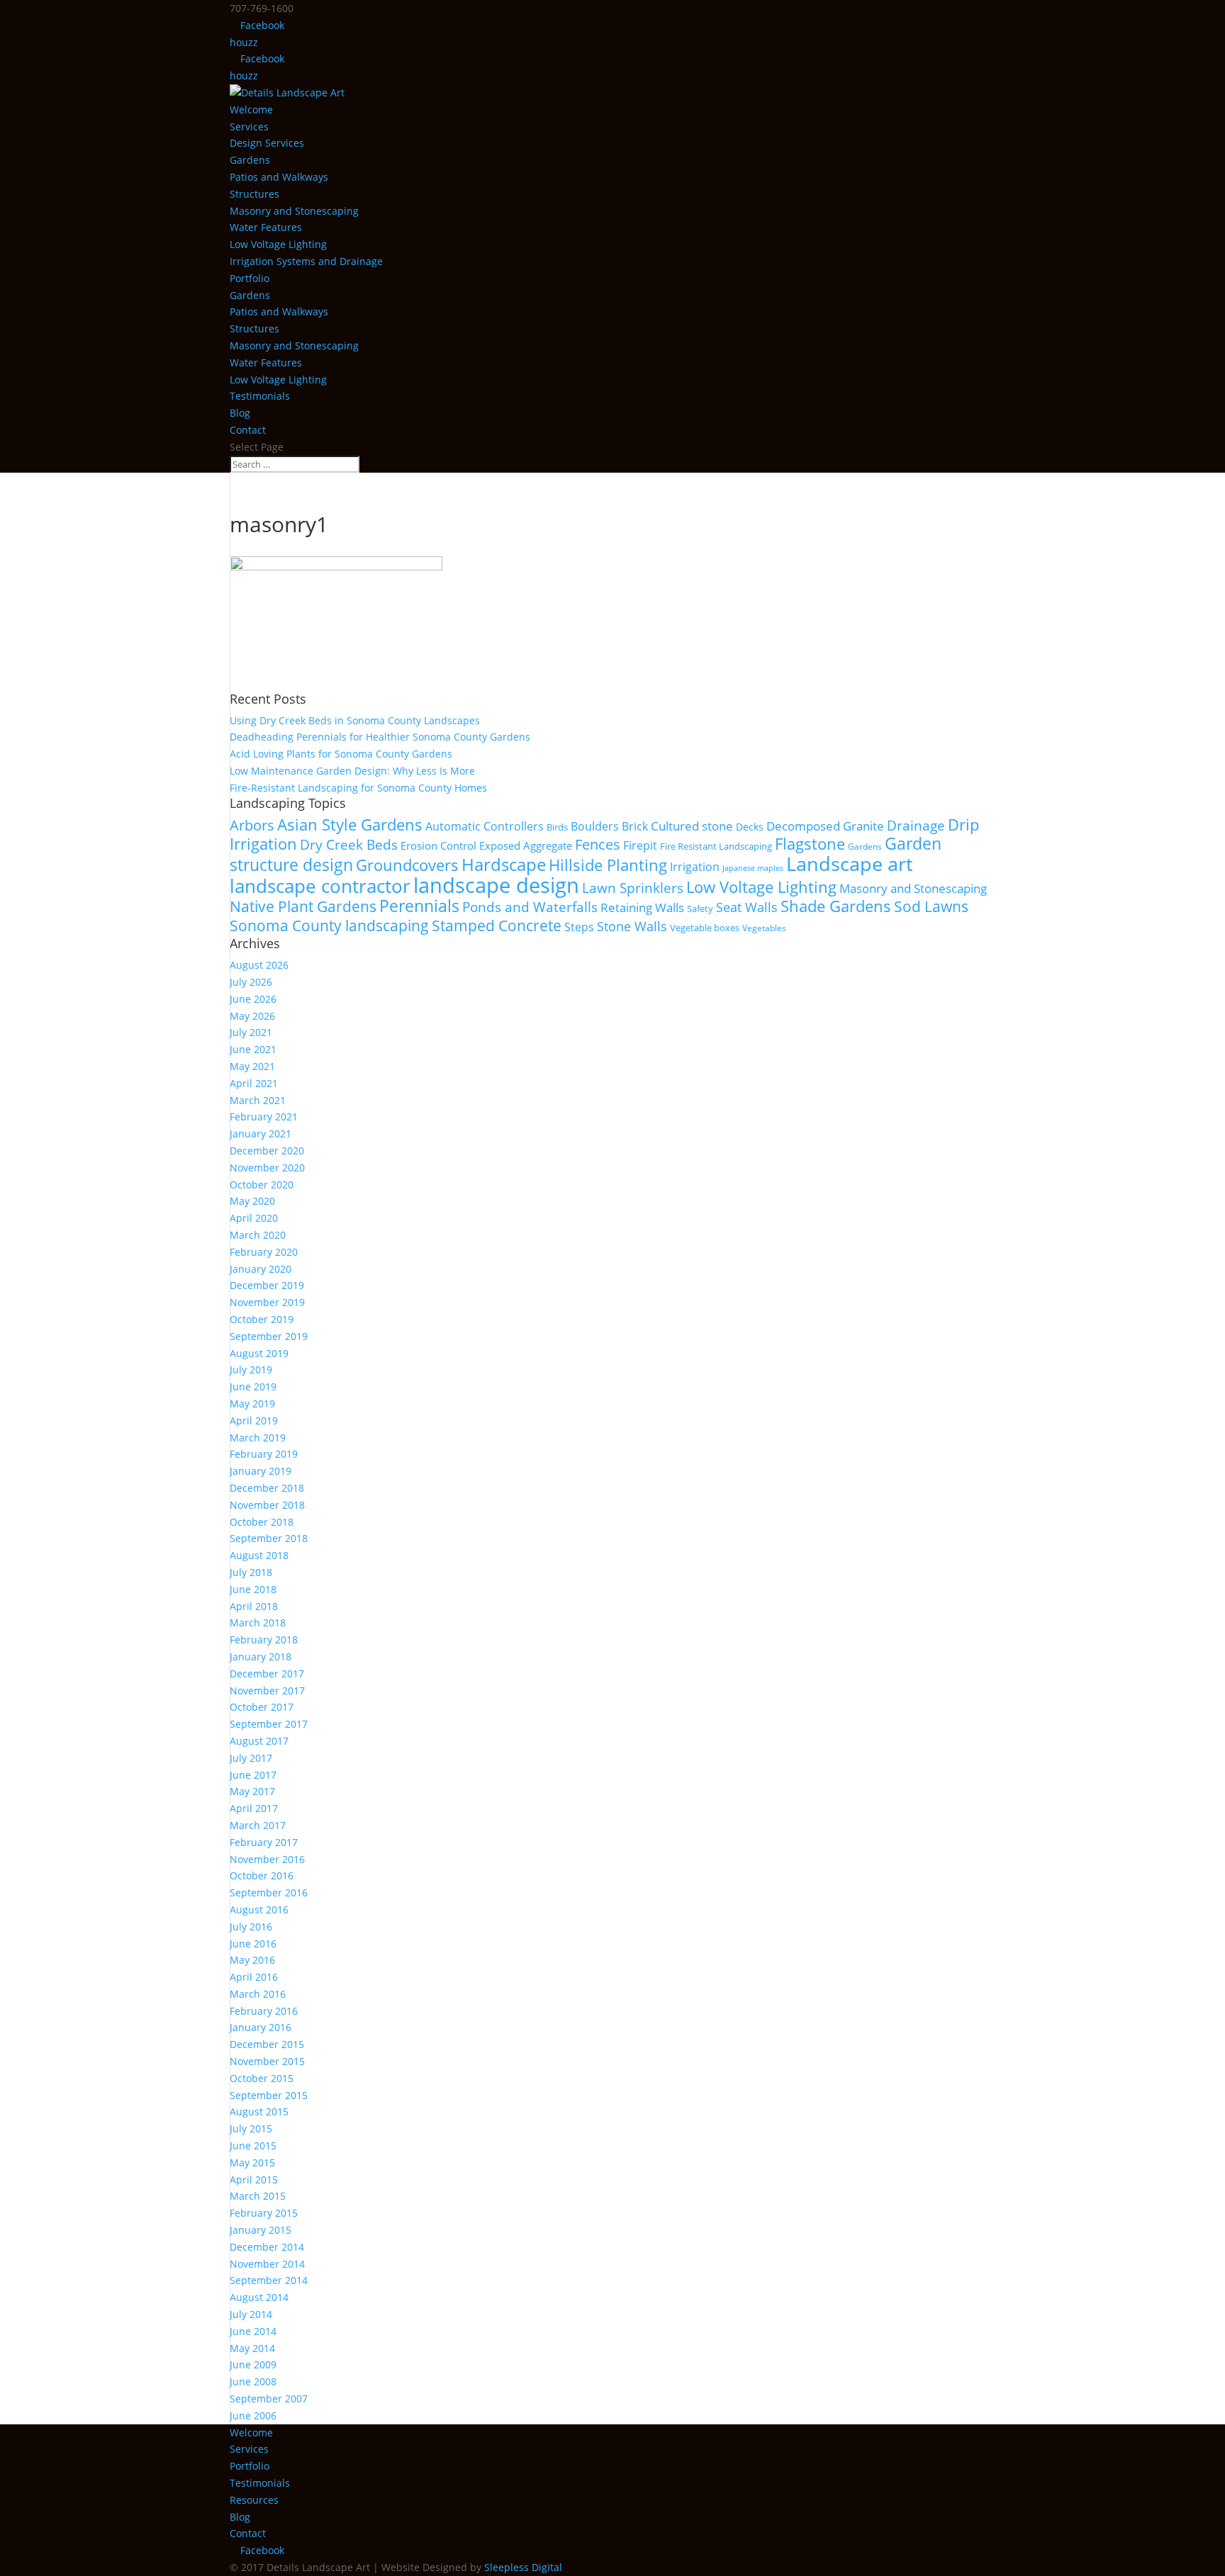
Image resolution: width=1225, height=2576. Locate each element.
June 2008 (253, 2381)
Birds (557, 827)
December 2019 (267, 1285)
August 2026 (259, 965)
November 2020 (267, 1168)
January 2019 (261, 1471)
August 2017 (259, 1741)
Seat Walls (747, 907)
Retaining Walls (642, 907)
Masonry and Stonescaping (294, 211)
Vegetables (764, 928)
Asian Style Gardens (350, 825)
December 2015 (267, 2044)
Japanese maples (753, 868)
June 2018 (253, 1589)
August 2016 (259, 1909)
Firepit (640, 845)
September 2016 (269, 1892)
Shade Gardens (836, 906)
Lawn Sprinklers (633, 888)
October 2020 (262, 1185)
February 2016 (264, 2011)
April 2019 (254, 1421)
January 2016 (261, 2027)
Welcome (251, 109)
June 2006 (253, 2415)
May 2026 (252, 1016)
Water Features (266, 227)
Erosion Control (438, 845)
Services (249, 126)
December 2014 (267, 2247)
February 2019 (264, 1454)
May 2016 (252, 1960)
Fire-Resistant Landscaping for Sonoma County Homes (358, 788)
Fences (598, 844)
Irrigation (695, 867)
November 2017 (267, 1691)
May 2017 (252, 1791)
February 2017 (264, 1842)
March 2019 (258, 1438)
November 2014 (267, 2264)
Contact (248, 430)
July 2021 (251, 1032)
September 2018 (269, 1538)
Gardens (250, 160)
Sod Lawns (931, 906)
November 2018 (267, 1505)
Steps (579, 927)
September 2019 (269, 1336)
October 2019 (262, 1319)
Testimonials (260, 396)
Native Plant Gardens (303, 906)
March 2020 (258, 1235)
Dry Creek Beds (349, 845)
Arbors (252, 825)
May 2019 (252, 1404)
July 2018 (251, 1572)
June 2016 (253, 1944)
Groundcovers (407, 865)
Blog (240, 413)
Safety (700, 909)
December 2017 (267, 1674)
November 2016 (267, 1859)
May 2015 (252, 2162)
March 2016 (258, 1994)
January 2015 (261, 2230)
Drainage (916, 825)
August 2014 (259, 2297)
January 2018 (261, 1657)
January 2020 (261, 1269)
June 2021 (253, 1049)
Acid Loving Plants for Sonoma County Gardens (341, 754)
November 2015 (267, 2061)
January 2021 (261, 1134)
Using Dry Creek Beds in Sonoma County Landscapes (355, 720)
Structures (254, 194)
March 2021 (258, 1100)
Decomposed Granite (825, 826)
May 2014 (252, 2348)
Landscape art (850, 864)
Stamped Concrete (497, 925)
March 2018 (258, 1622)
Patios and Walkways (279, 177)
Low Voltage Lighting (278, 244)
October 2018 (262, 1522)
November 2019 (267, 1302)
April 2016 (254, 1977)
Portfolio (250, 278)
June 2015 (253, 2145)
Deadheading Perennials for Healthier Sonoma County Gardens (380, 737)
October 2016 (262, 1875)
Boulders (595, 826)
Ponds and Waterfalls (530, 907)
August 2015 (259, 2111)
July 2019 (251, 1369)
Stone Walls (632, 926)
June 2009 (253, 2364)
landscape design (496, 885)
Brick (635, 826)
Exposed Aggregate (526, 845)
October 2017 (262, 1707)
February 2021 (264, 1117)
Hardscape (504, 865)
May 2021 (252, 1066)
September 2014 (269, 2280)
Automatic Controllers (485, 826)
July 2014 (251, 2314)
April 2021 (254, 1083)
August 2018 (259, 1555)
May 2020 (252, 1201)
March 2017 (258, 1825)
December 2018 (267, 1488)
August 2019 (259, 1353)
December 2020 (267, 1151)
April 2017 (254, 1808)
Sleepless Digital (523, 2567)
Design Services (267, 143)
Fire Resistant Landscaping (716, 846)
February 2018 (264, 1639)
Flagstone (810, 844)
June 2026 (253, 999)
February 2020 (264, 1252)
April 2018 (254, 1606)
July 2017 (251, 1758)
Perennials (419, 906)
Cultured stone (692, 826)
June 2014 (253, 2331)
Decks (750, 827)
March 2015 (258, 2196)
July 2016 (251, 1927)
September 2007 (269, 2398)
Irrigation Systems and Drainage (306, 261)
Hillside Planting (608, 865)
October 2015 (262, 2078)
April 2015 (254, 2180)
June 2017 (253, 1775)
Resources (254, 2500)
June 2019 (253, 1387)
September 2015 (269, 2095)
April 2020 (254, 1218)
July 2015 (251, 2128)
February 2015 (264, 2213)
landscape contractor (320, 886)
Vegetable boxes (705, 928)
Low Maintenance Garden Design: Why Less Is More (352, 771)
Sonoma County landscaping (329, 926)
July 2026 (251, 982)
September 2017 (269, 1724)
